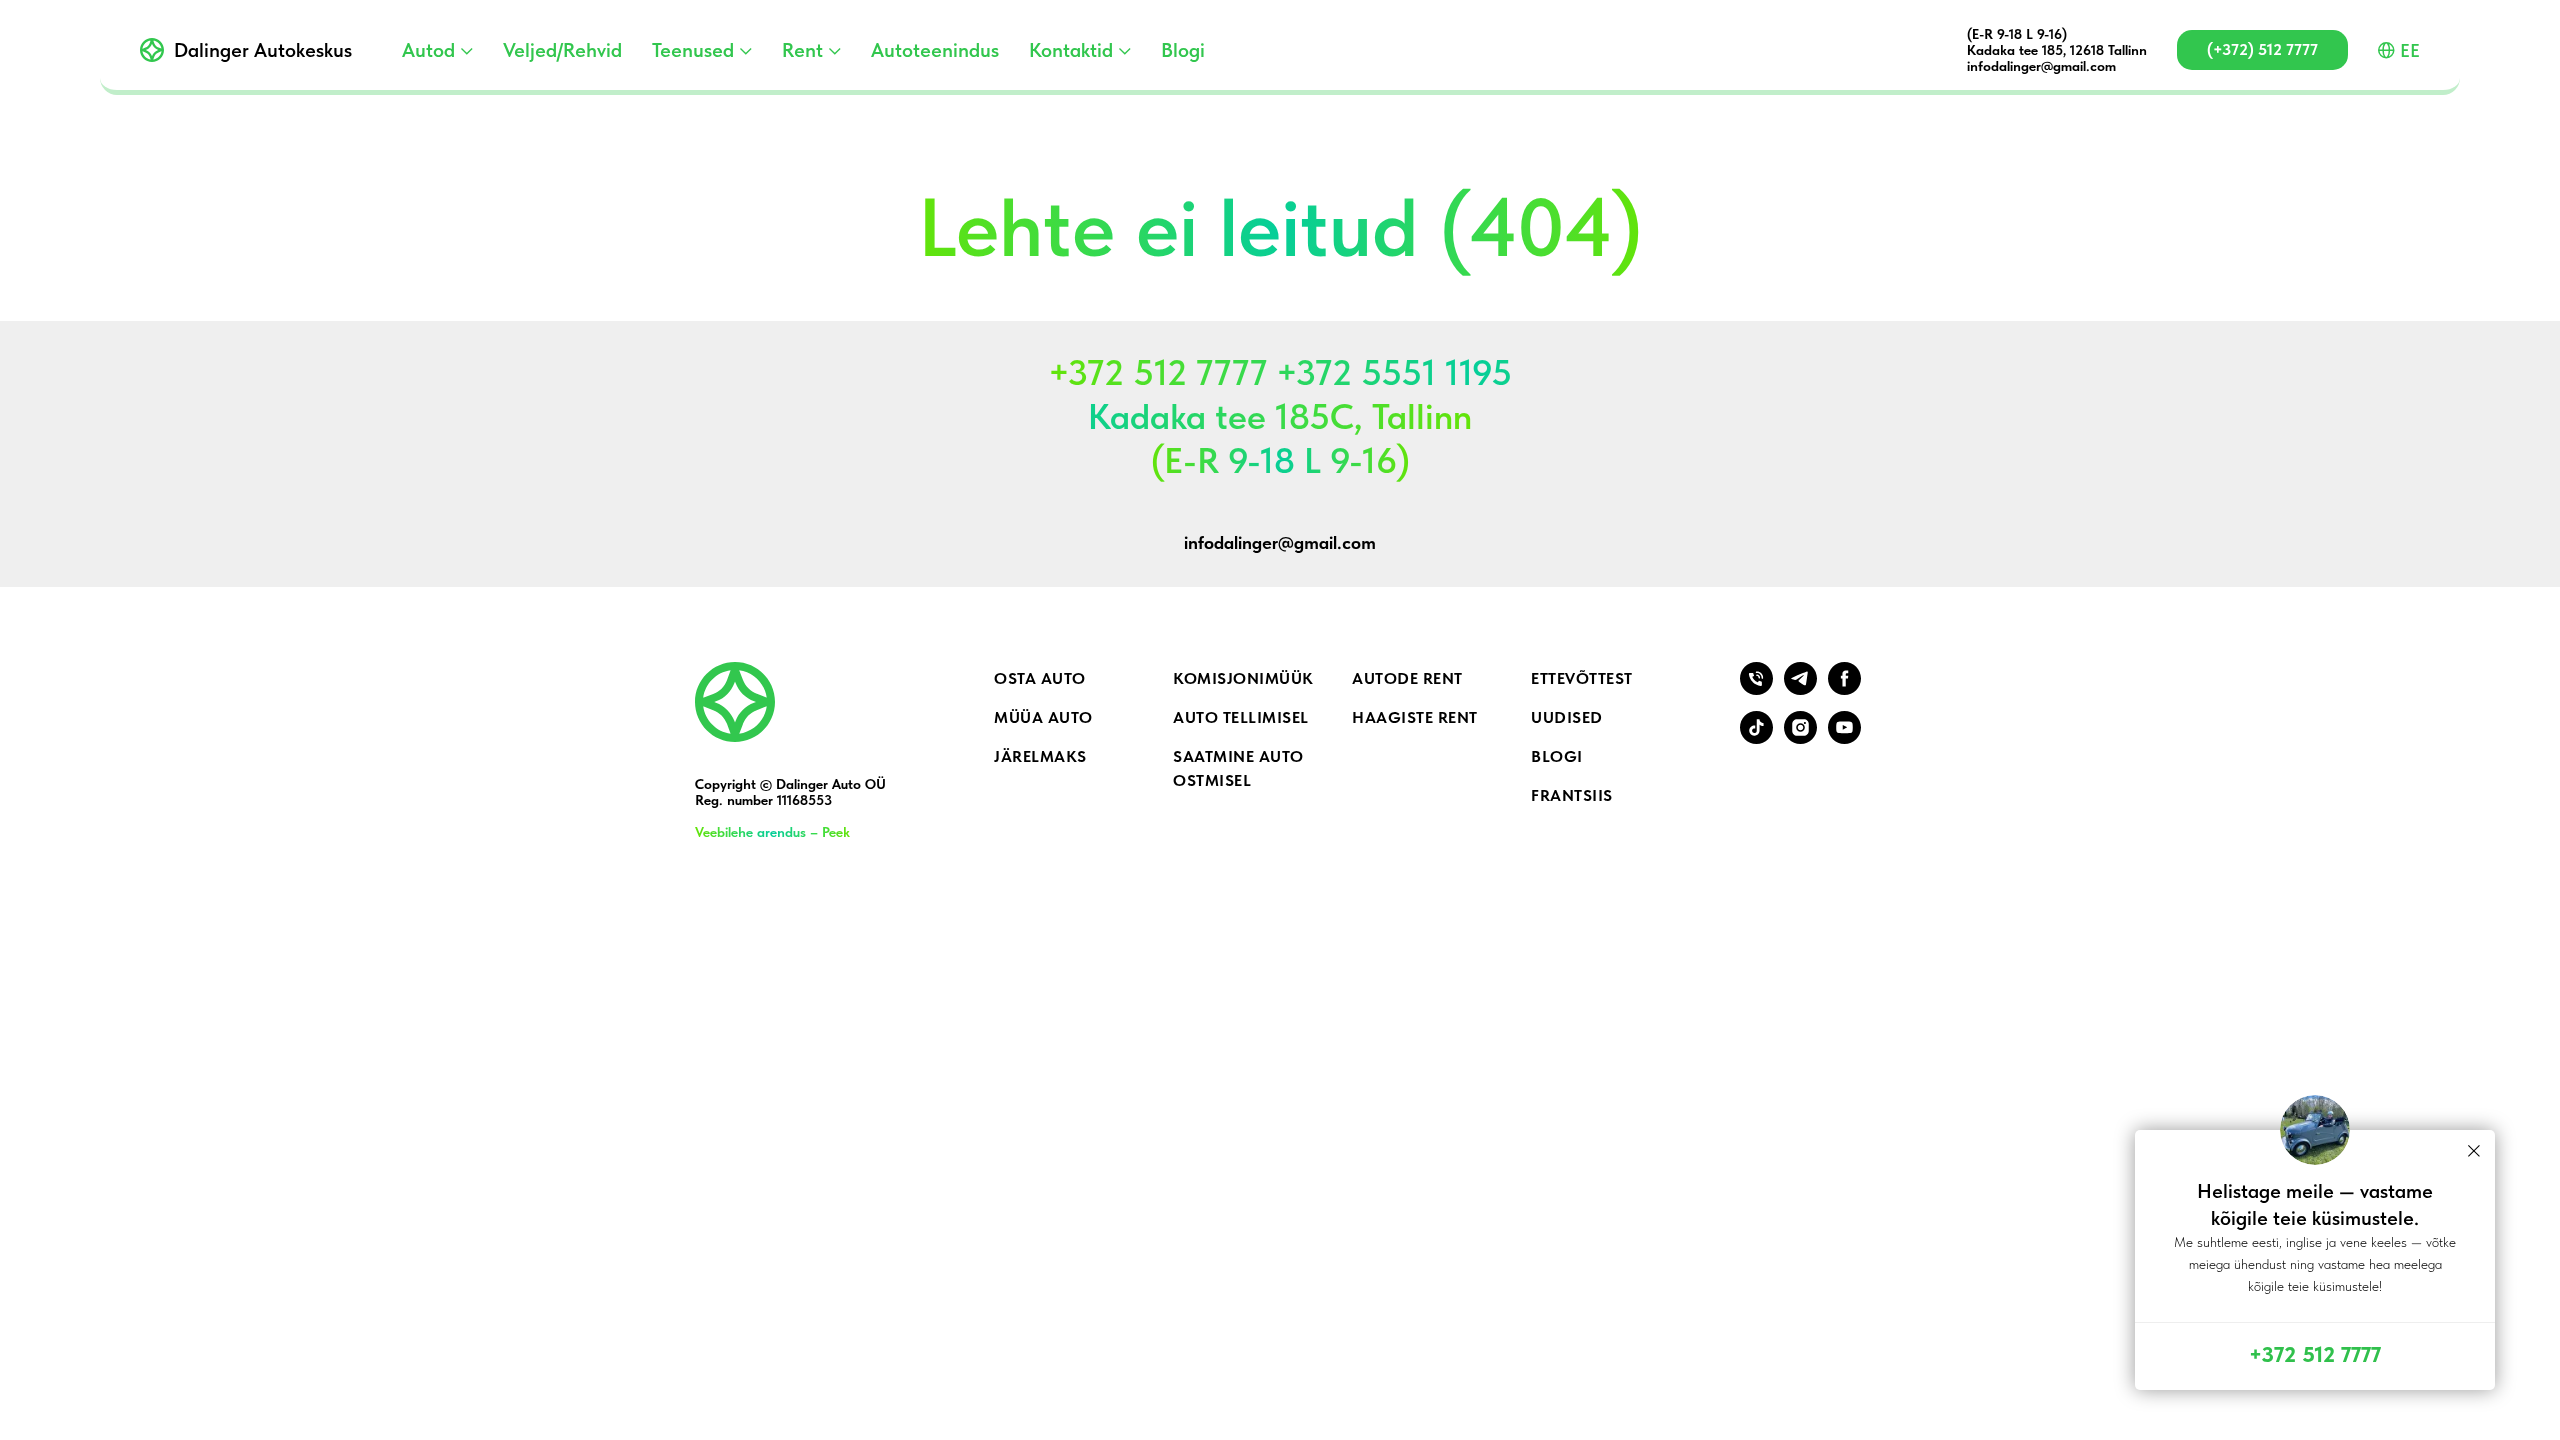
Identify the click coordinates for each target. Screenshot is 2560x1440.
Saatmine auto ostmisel (1238, 768)
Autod (428, 50)
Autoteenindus (935, 50)
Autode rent (1407, 678)
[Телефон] (1756, 689)
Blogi (1183, 50)
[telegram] (1800, 689)
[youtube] (1844, 738)
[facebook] (1844, 689)
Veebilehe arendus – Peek (772, 832)
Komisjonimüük (1243, 678)
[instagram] (1800, 738)
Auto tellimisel (1241, 717)
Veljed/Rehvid (562, 50)
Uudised (1567, 717)
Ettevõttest (1582, 678)
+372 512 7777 (2315, 1354)
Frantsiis (1572, 795)
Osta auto (1040, 678)
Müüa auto (1043, 717)
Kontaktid (1071, 50)
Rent (802, 50)
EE (2410, 50)
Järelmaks (1040, 756)
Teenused (693, 50)
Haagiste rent (1415, 717)
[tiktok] (1756, 738)
